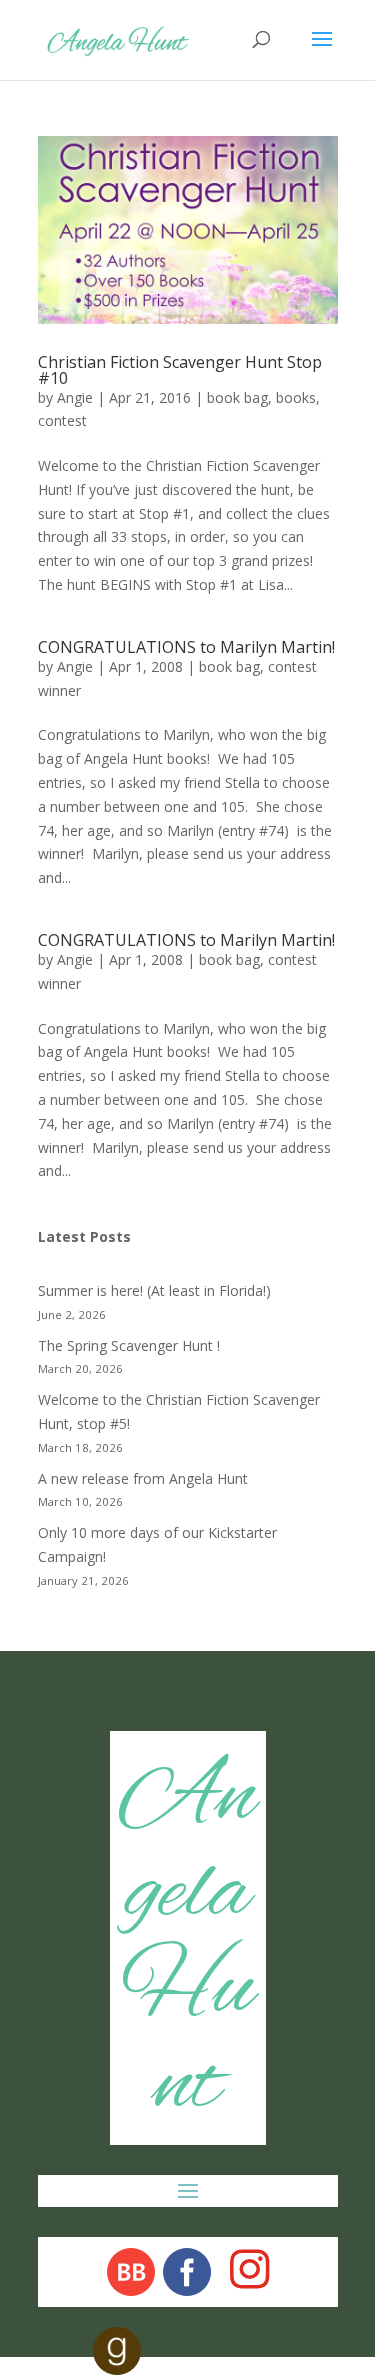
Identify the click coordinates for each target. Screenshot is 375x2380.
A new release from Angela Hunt (143, 1478)
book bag (237, 397)
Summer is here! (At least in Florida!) (154, 1290)
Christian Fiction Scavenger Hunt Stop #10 (180, 370)
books (296, 397)
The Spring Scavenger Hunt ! (129, 1345)
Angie (75, 397)
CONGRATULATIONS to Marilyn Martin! (186, 647)
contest (62, 420)
